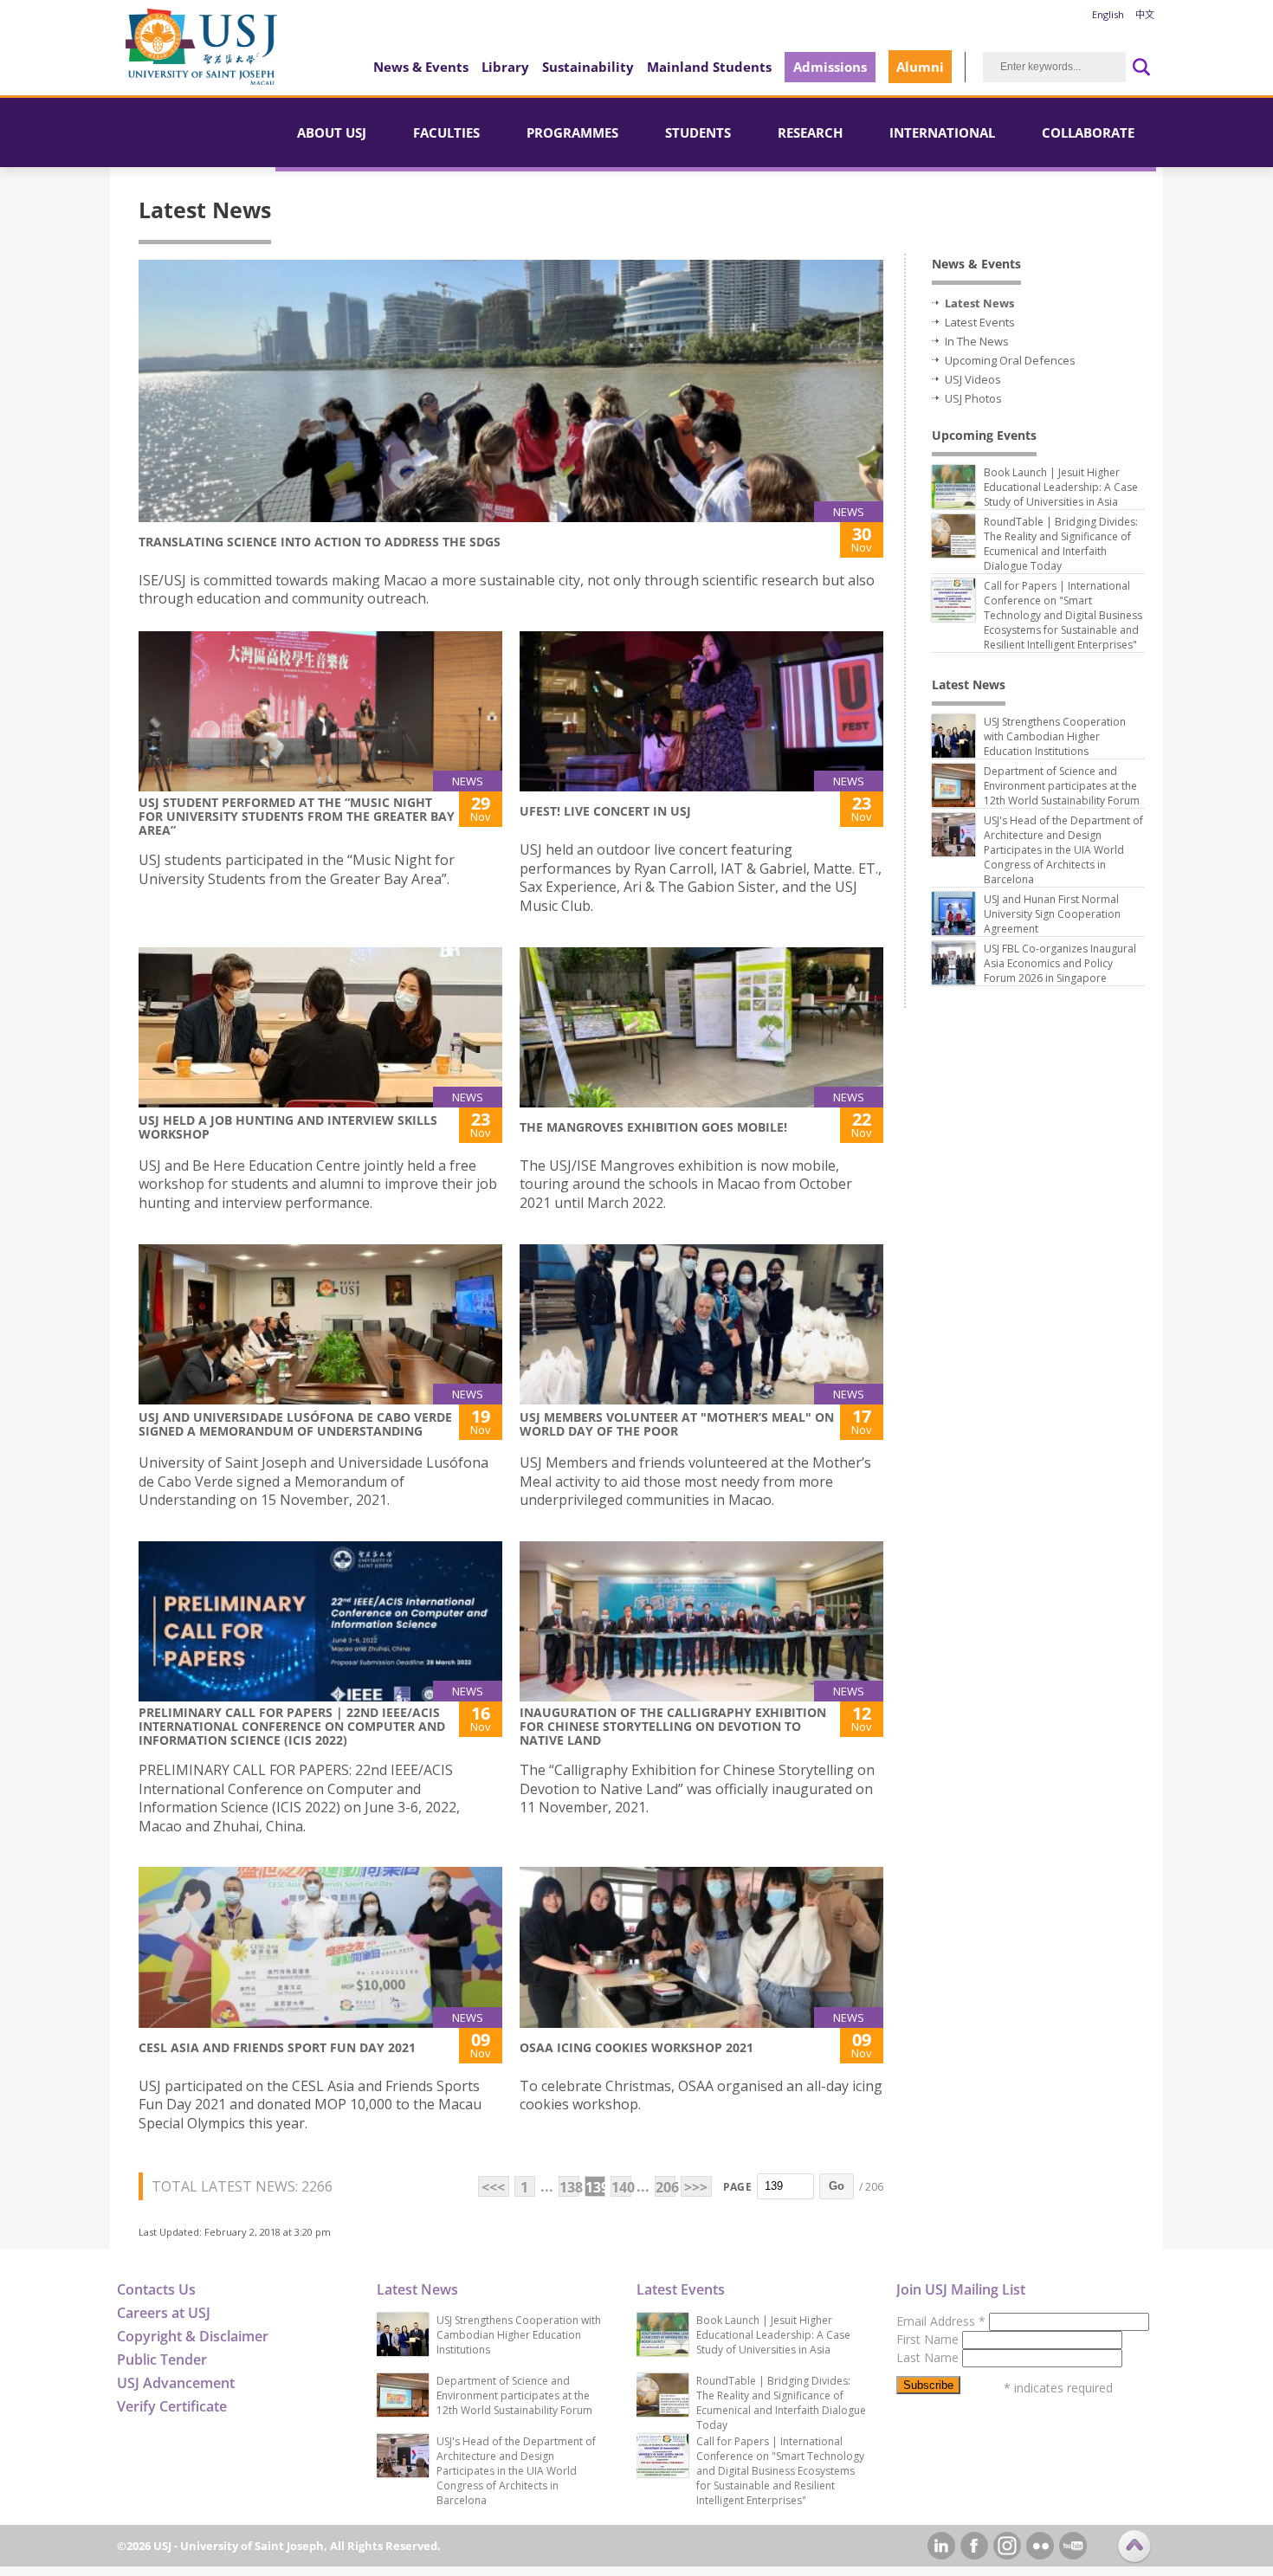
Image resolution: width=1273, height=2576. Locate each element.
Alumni (920, 67)
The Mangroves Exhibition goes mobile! (653, 1127)
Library (505, 67)
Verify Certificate (172, 2406)
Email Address (941, 2321)
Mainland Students (709, 67)
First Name (929, 2339)
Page (737, 2187)
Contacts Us (156, 2289)
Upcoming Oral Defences (1010, 360)
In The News (977, 341)
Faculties (446, 132)
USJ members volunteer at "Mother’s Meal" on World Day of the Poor (677, 1424)
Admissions (830, 67)
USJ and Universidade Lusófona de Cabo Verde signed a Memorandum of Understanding (295, 1424)
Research (810, 132)
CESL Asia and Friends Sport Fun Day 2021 (277, 2047)
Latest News (979, 303)
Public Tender (162, 2360)
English (1108, 14)
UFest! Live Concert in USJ (605, 811)
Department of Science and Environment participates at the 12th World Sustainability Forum (1062, 786)
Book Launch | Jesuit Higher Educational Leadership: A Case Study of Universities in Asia (1061, 487)
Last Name (929, 2357)
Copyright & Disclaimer (193, 2336)
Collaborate (1088, 132)
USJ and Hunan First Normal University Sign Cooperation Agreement (1052, 914)
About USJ (332, 132)
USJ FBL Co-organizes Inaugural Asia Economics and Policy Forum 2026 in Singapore (1060, 963)
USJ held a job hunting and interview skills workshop (288, 1127)
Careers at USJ (164, 2313)
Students (698, 132)
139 (595, 2187)
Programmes (572, 132)
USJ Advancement (176, 2383)
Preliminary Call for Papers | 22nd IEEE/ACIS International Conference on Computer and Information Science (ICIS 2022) (292, 1726)
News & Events (421, 67)
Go (837, 2186)
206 (666, 2187)
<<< (493, 2187)
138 (569, 2187)
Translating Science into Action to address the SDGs (320, 542)
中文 (1145, 14)
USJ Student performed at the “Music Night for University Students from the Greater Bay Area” (297, 816)
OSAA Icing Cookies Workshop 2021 (636, 2047)
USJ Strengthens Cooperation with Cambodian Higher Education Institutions (1055, 736)
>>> (696, 2187)
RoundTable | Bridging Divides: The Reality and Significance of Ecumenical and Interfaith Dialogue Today (1061, 544)
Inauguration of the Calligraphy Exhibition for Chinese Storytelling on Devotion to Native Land (673, 1726)
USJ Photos (973, 398)
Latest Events (980, 322)
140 (621, 2187)
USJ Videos (973, 379)
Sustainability (588, 67)
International (942, 132)
